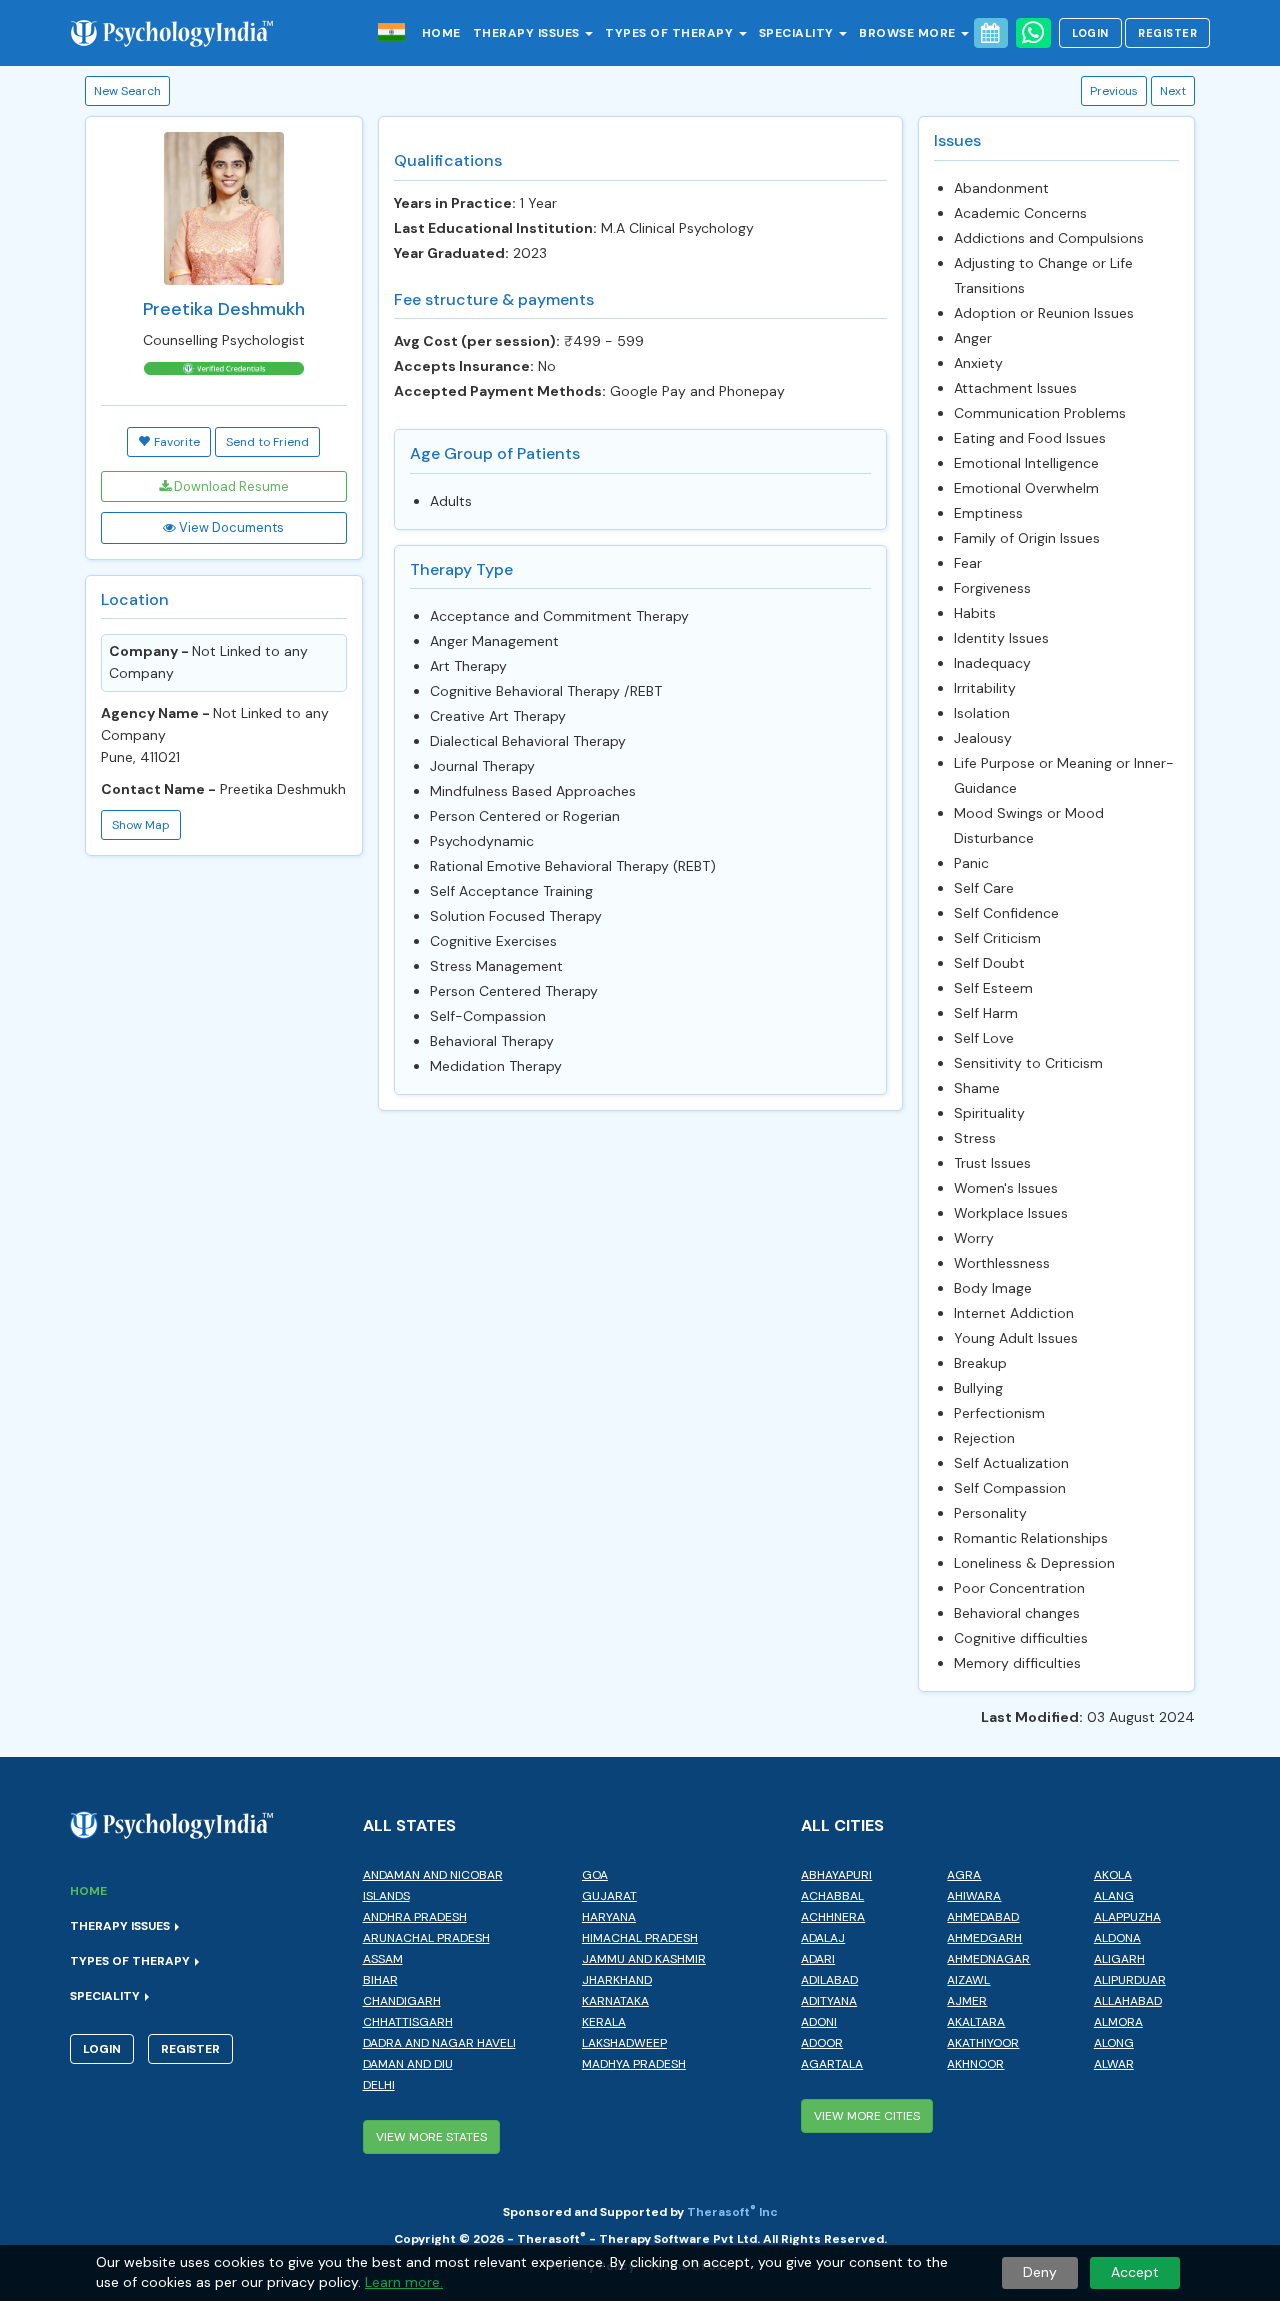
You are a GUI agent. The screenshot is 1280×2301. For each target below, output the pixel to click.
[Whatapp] (1033, 33)
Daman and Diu (408, 2064)
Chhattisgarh (408, 2022)
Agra (964, 1875)
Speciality (798, 33)
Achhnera (833, 1917)
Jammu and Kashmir (644, 1959)
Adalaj (823, 1938)
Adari (818, 1959)
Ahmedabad (983, 1917)
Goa (595, 1875)
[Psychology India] (182, 32)
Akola (1113, 1875)
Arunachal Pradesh (426, 1938)
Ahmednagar (988, 1959)
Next (1173, 91)
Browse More (909, 33)
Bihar (380, 1980)
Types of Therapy (671, 33)
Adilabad (829, 1980)
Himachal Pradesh (640, 1938)
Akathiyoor (983, 2043)
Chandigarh (402, 2001)
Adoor (822, 2043)
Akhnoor (975, 2064)
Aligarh (1119, 1959)
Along (1114, 2043)
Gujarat (609, 1896)
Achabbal (832, 1896)
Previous (1114, 91)
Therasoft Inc (732, 2212)
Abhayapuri (836, 1875)
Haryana (609, 1917)
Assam (383, 1959)
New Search (127, 91)
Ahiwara (974, 1896)
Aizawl (968, 1980)
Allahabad (1128, 2001)
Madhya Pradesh (634, 2064)
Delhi (379, 2085)
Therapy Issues (528, 33)
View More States (431, 2137)
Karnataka (615, 2001)
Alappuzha (1127, 1917)
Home (441, 33)
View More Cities (867, 2116)
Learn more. (404, 2282)
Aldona (1117, 1938)
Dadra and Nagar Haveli (439, 2043)
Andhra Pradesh (415, 1917)
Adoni (819, 2022)
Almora (1118, 2022)
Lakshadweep (624, 2043)
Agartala (832, 2064)
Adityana (829, 2001)
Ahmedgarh (984, 1938)
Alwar (1114, 2064)
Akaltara (976, 2022)
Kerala (604, 2022)
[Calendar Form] (991, 33)
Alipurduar (1130, 1980)
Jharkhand (617, 1980)
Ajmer (967, 2001)
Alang (1114, 1896)
